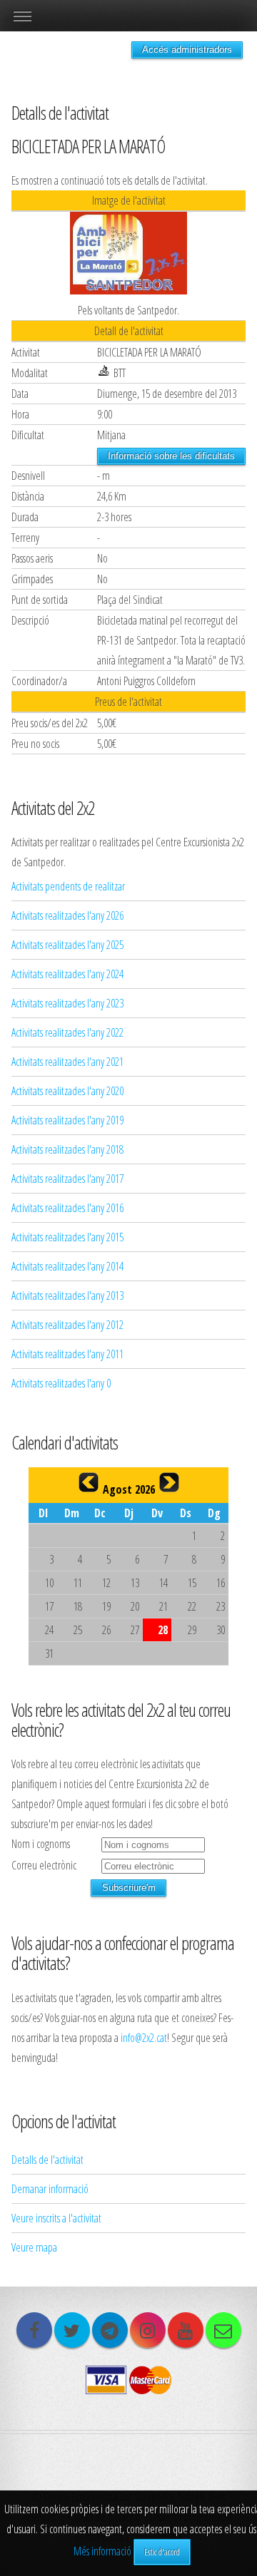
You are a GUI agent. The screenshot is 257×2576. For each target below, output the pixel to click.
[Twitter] (72, 2330)
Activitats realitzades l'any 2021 (67, 1062)
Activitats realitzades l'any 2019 (67, 1120)
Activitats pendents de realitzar (68, 886)
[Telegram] (110, 2330)
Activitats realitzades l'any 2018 (67, 1149)
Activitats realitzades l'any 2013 (67, 1295)
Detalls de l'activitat (47, 2160)
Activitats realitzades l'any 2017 (67, 1179)
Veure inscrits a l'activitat (56, 2218)
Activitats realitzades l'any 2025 (67, 945)
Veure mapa (34, 2247)
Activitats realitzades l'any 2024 (67, 974)
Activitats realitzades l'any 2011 (67, 1354)
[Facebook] (34, 2330)
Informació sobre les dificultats (171, 456)
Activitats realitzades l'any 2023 (67, 1003)
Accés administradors (187, 50)
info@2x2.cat (144, 2038)
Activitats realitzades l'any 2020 (67, 1091)
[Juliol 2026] (89, 1482)
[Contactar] (223, 2330)
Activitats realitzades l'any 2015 (67, 1237)
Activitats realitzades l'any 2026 (67, 915)
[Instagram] (148, 2330)
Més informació (102, 2551)
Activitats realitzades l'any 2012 (67, 1325)
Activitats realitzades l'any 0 (61, 1383)
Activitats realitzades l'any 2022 (67, 1032)
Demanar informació (50, 2189)
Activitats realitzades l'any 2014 (67, 1266)
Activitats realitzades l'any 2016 (67, 1208)
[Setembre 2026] (169, 1482)
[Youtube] (186, 2330)
